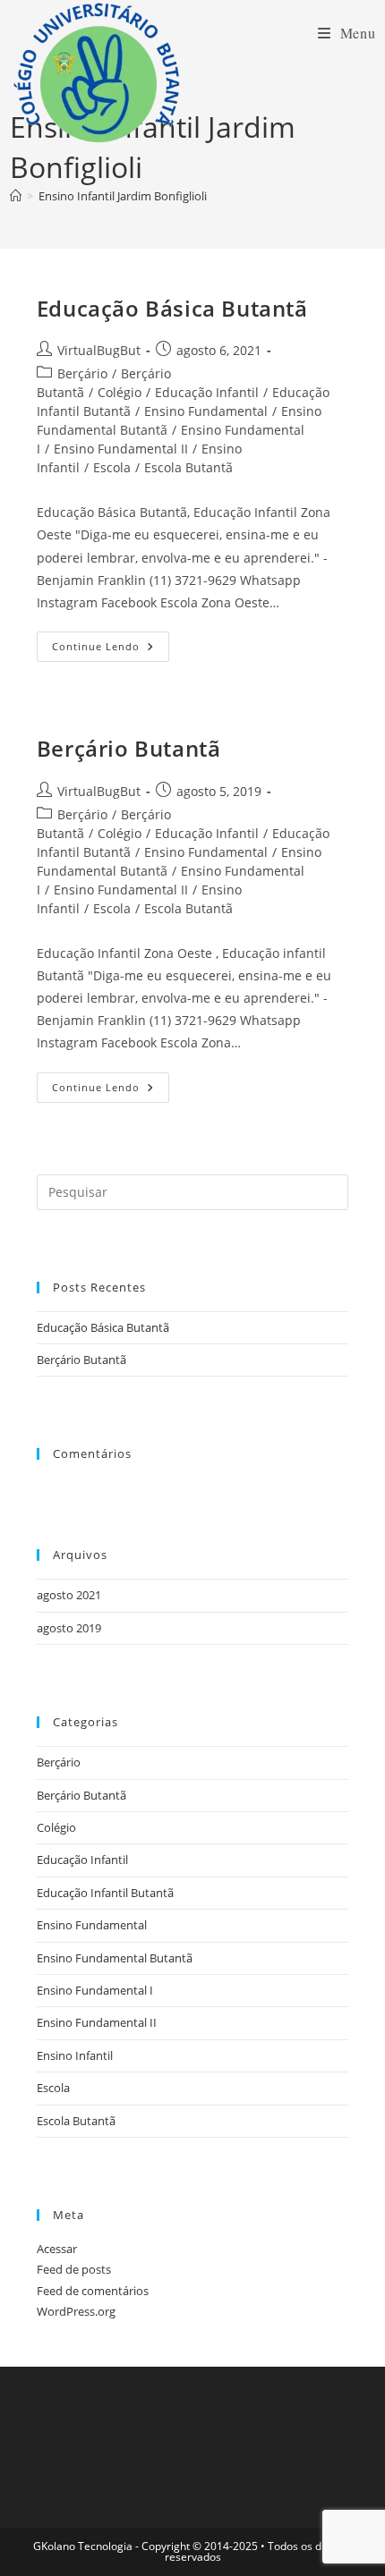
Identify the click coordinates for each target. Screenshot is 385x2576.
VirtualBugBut (99, 350)
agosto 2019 (69, 1628)
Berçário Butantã (129, 748)
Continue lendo (111, 650)
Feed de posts (74, 2269)
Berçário (82, 373)
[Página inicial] (16, 196)
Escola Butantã (188, 467)
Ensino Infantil (75, 2055)
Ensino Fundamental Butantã (115, 1958)
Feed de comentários (93, 2291)
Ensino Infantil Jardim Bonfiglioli (123, 196)
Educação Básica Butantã (172, 308)
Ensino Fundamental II (121, 449)
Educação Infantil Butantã (105, 1893)
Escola (112, 467)
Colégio (120, 392)
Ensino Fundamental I (95, 1990)
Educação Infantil (207, 392)
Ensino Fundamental (206, 411)
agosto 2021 (69, 1595)
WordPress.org (76, 2311)
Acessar (57, 2249)
